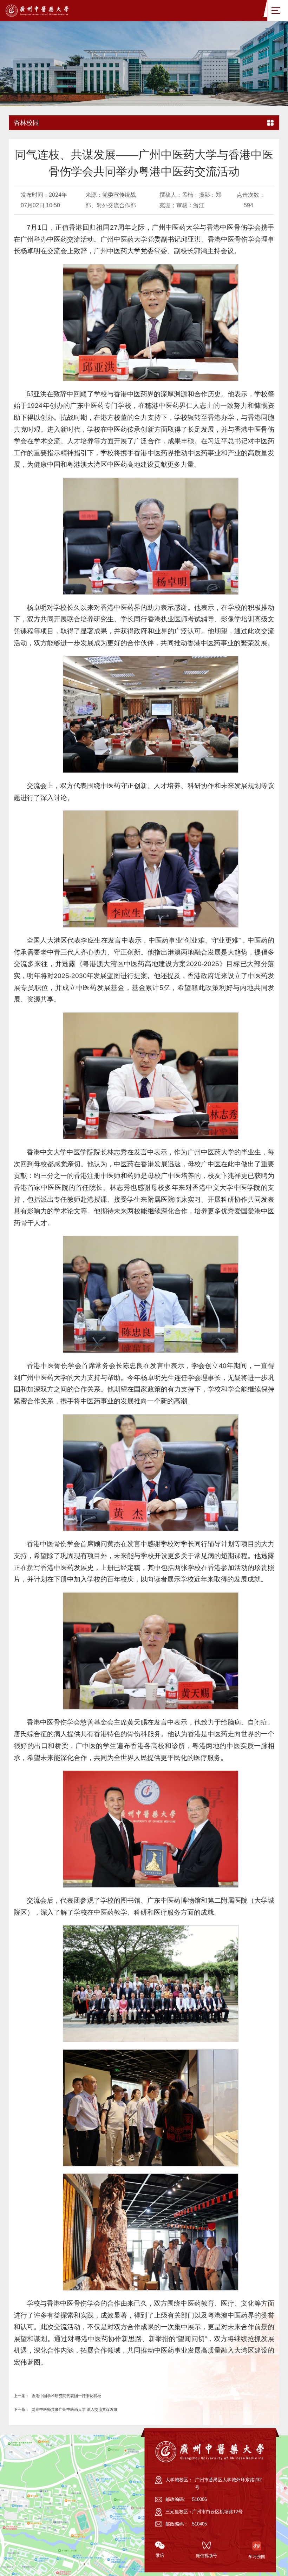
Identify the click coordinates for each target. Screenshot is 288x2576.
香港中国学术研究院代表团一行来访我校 (81, 2424)
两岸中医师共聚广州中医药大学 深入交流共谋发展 (92, 2438)
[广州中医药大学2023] (44, 10)
